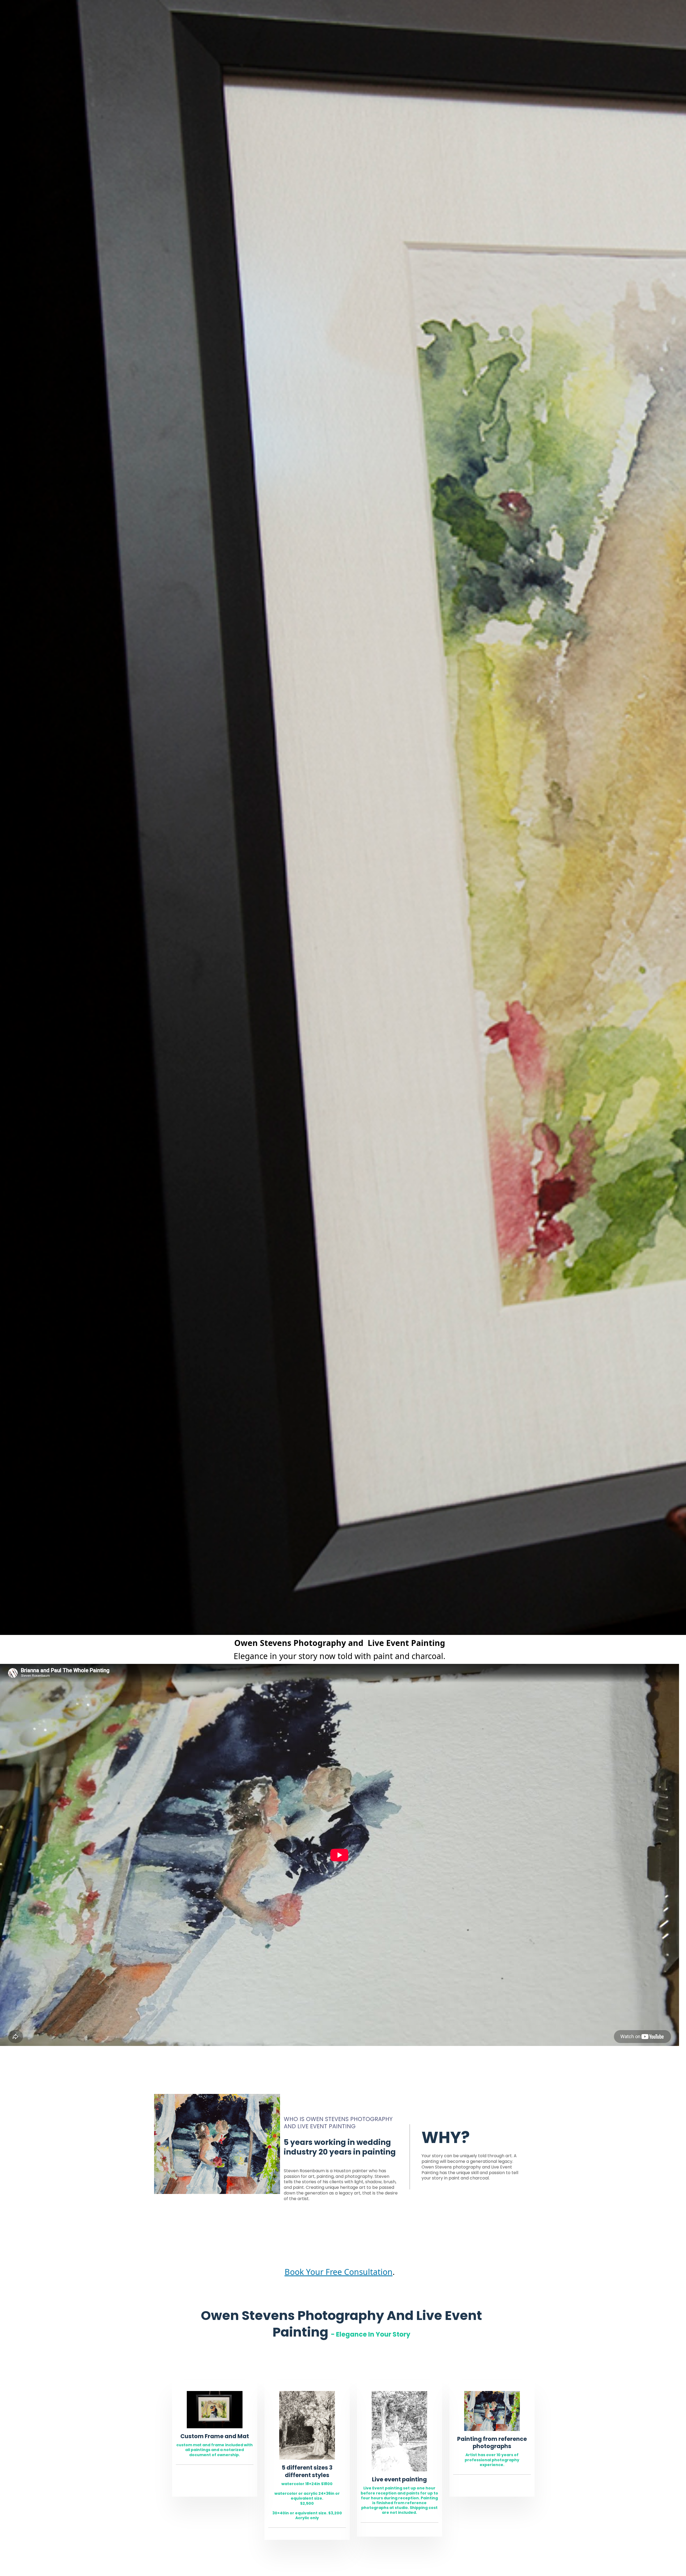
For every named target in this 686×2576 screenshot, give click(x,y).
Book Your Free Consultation (339, 2272)
